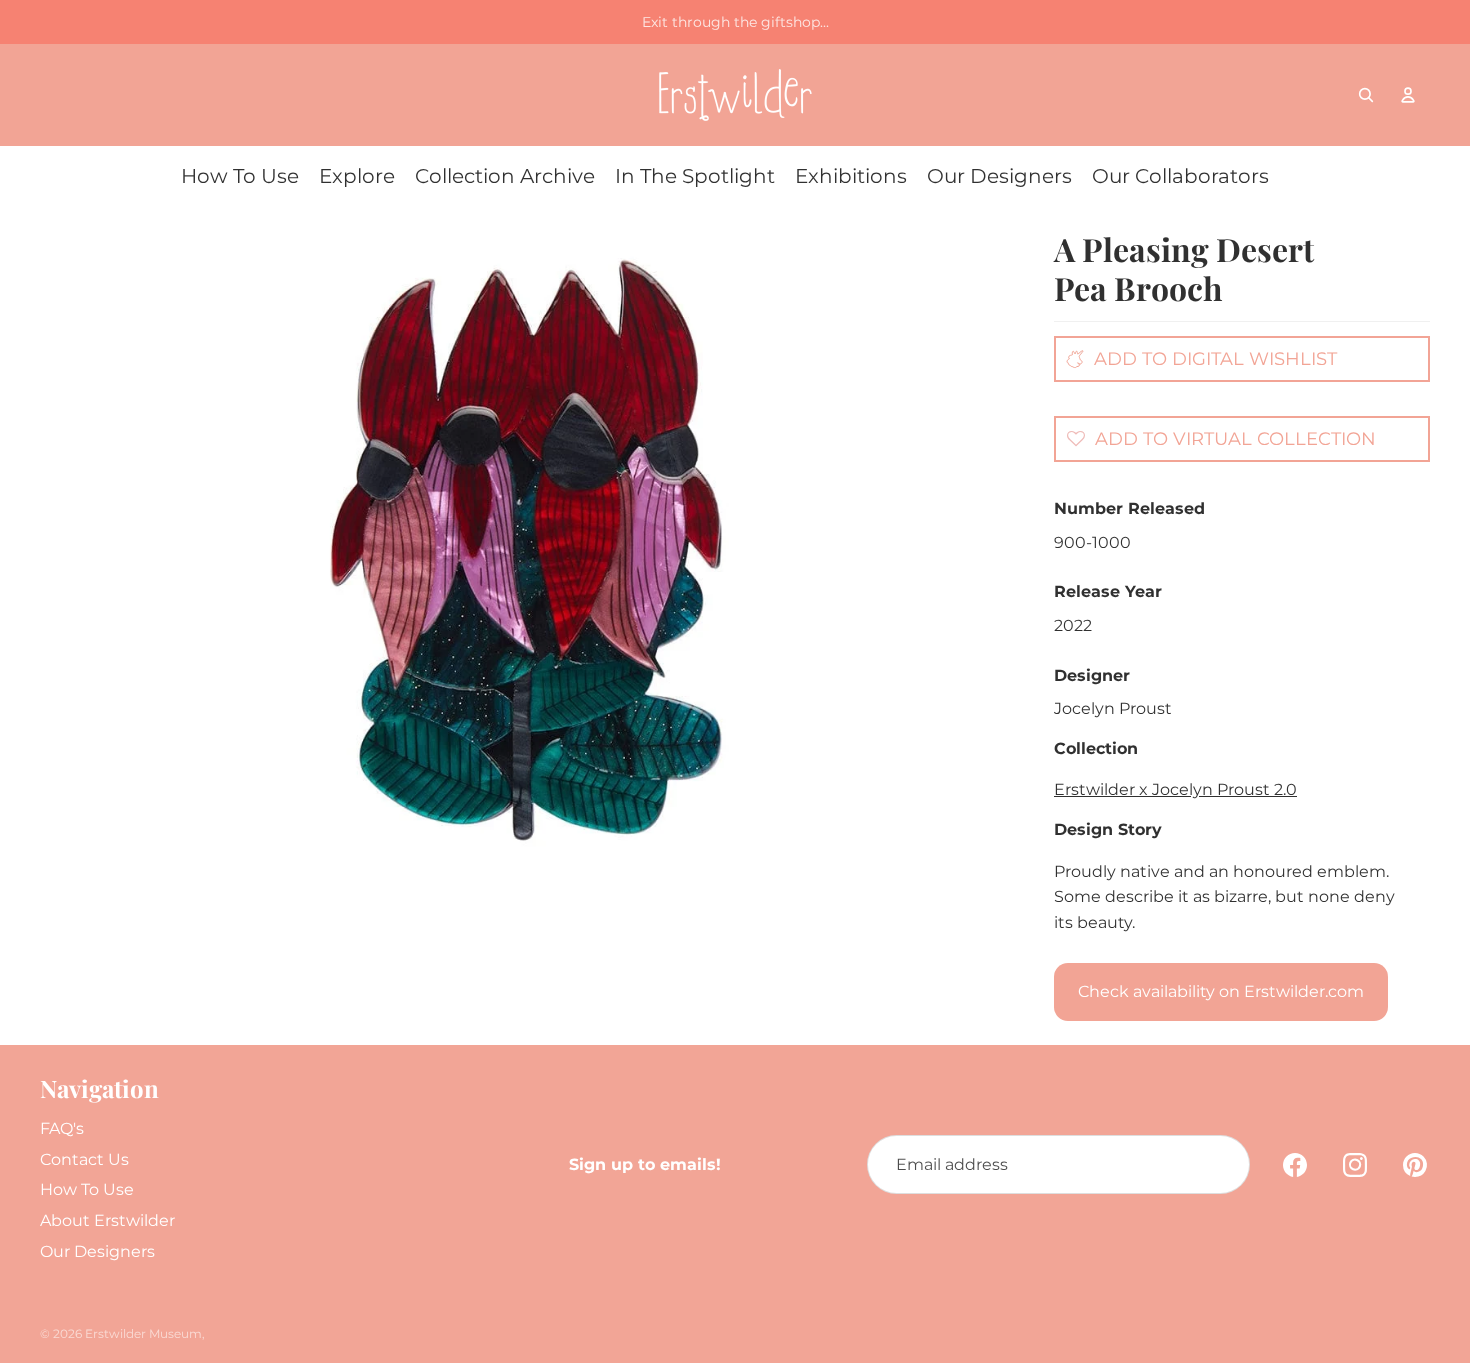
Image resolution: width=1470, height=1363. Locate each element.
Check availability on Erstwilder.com (1221, 991)
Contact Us (84, 1159)
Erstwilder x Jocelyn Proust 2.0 (1175, 789)
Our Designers (97, 1251)
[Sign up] (1220, 1165)
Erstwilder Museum (143, 1333)
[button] (1216, 438)
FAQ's (62, 1128)
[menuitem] (240, 176)
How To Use (87, 1189)
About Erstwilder (107, 1220)
